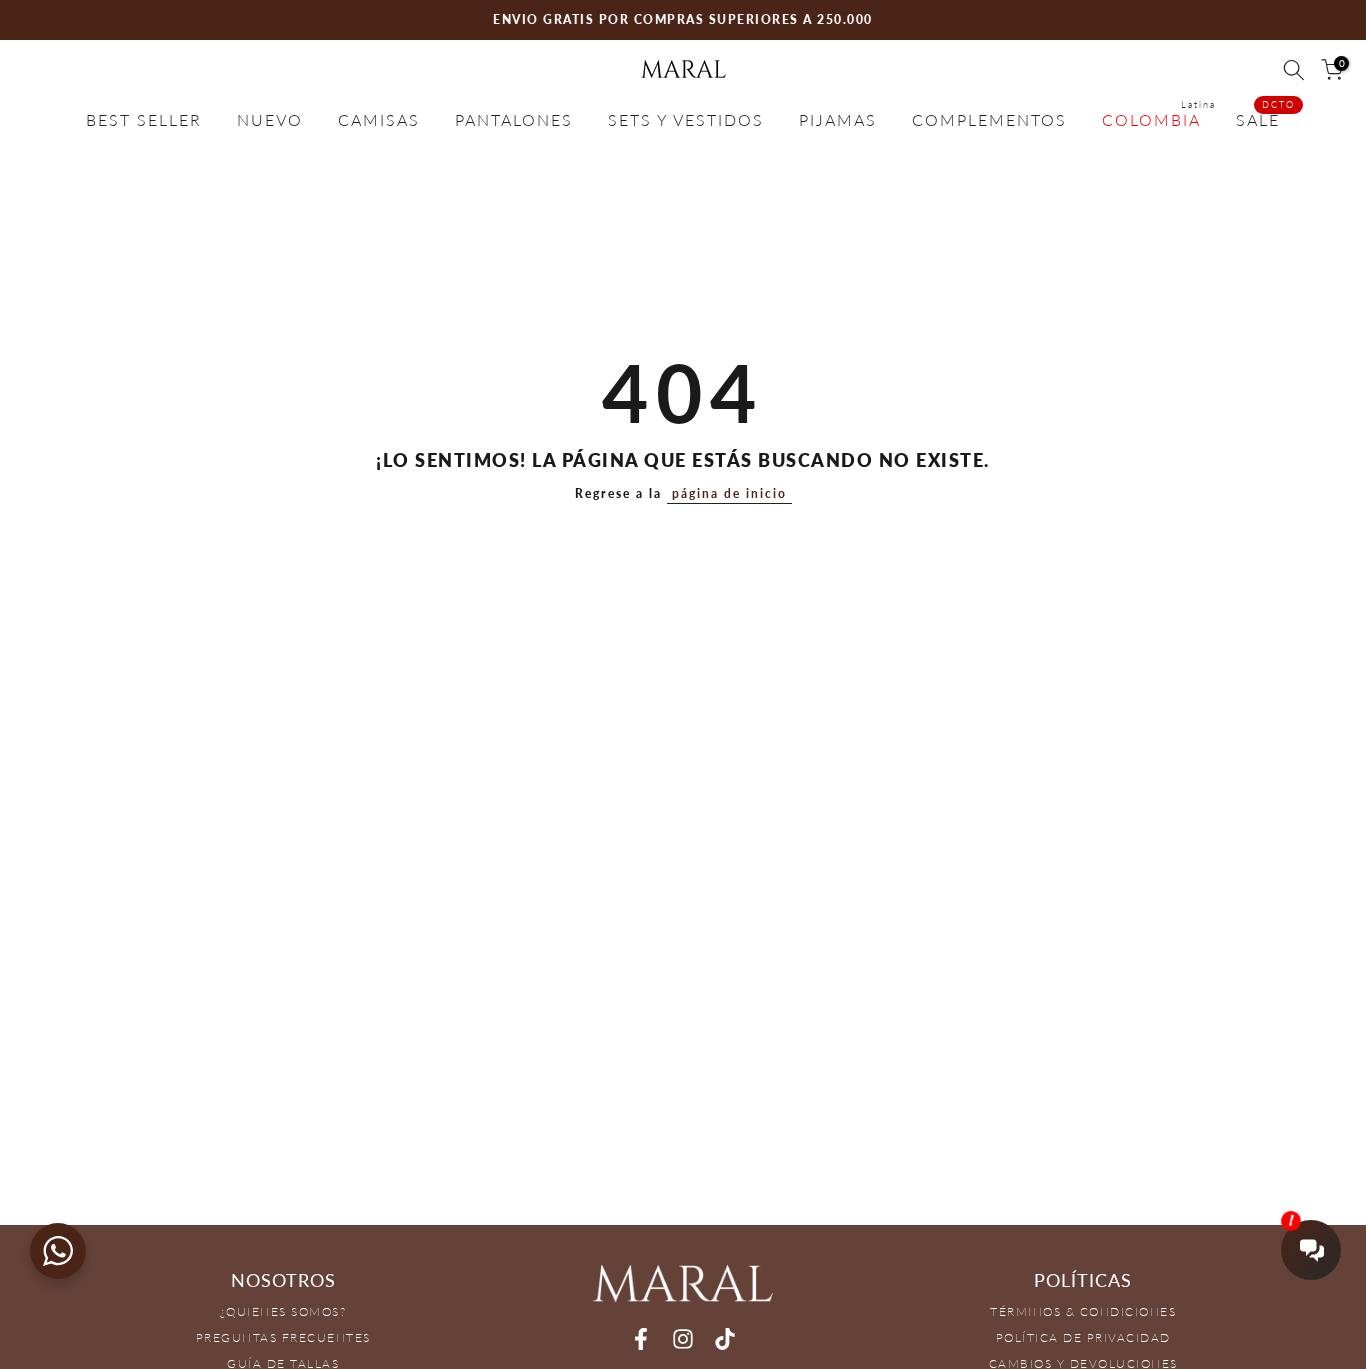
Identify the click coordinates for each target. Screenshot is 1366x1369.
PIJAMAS (838, 119)
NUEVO (270, 119)
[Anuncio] (683, 20)
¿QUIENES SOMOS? (283, 1311)
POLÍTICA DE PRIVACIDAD (1083, 1337)
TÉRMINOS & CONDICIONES (1083, 1311)
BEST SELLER (144, 119)
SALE (1265, 118)
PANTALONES (514, 119)
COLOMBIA (1159, 118)
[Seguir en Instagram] (683, 1339)
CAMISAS (379, 119)
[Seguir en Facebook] (641, 1339)
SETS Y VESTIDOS (686, 119)
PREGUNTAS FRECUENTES (283, 1337)
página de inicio (729, 493)
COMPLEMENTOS (989, 119)
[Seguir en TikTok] (725, 1339)
